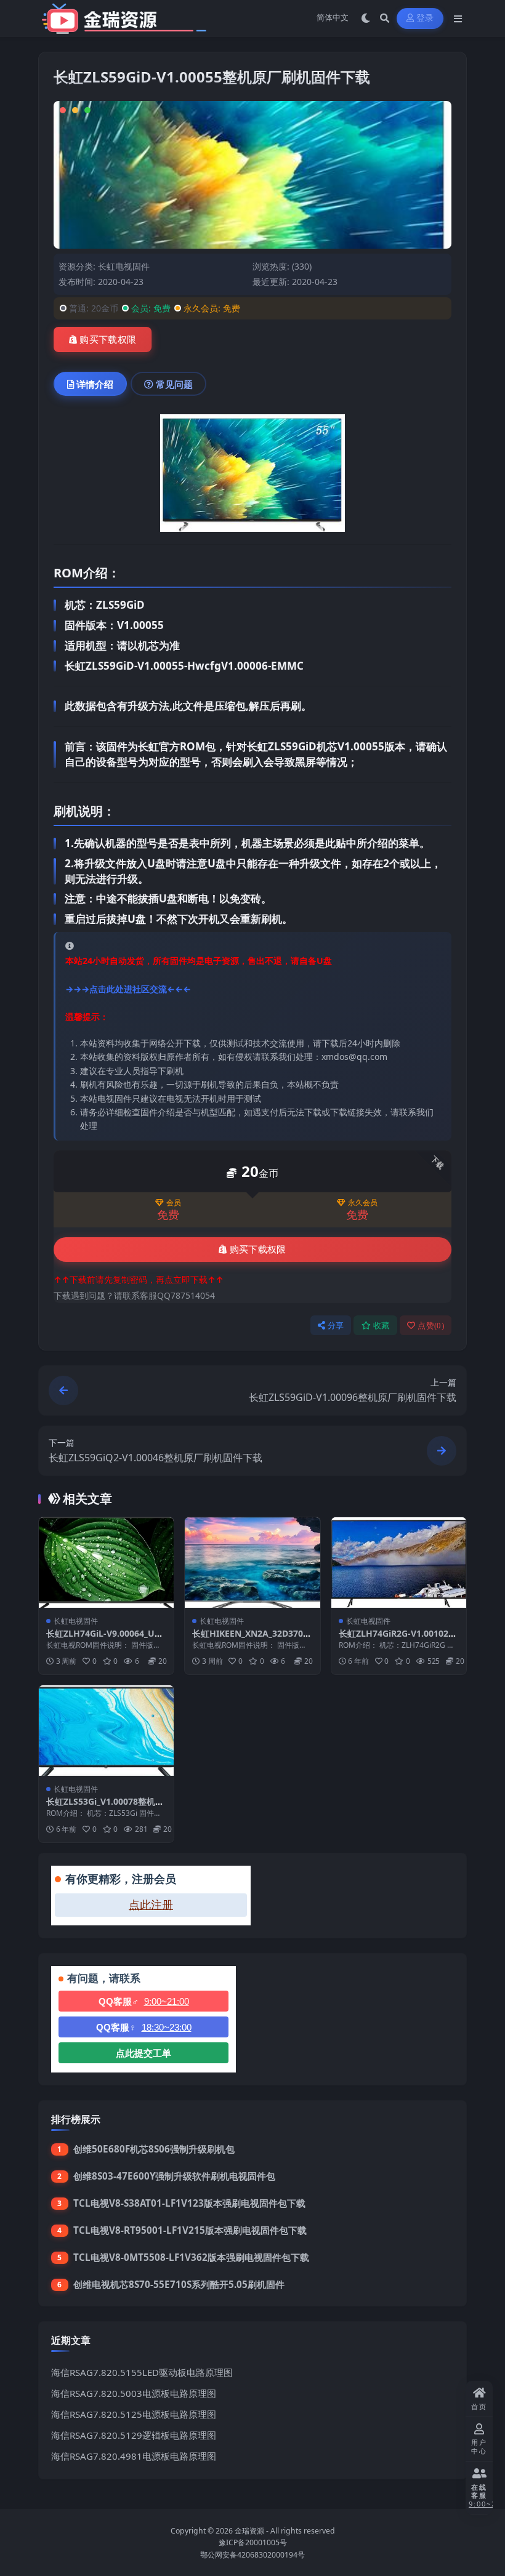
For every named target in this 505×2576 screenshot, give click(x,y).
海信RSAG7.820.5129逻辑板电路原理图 (134, 2435)
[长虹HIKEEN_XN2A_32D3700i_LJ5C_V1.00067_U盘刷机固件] (252, 1562)
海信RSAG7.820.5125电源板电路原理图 (134, 2414)
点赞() (431, 1326)
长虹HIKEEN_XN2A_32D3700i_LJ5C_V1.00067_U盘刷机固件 (251, 1639)
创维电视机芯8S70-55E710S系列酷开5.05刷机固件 (179, 2284)
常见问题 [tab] (174, 384)
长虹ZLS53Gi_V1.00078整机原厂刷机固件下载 (105, 1807)
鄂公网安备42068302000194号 (252, 2555)
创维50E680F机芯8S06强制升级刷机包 (154, 2149)
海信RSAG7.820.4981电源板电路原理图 (134, 2456)
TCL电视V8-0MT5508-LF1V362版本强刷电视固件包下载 (191, 2257)
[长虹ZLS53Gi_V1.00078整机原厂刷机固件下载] (106, 1730)
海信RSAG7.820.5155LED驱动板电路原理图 (142, 2372)
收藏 (382, 1326)
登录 (425, 18)
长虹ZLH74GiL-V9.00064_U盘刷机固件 (105, 1639)
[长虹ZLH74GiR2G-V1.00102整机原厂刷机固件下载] (399, 1562)
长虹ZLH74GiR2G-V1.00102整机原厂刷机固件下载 (398, 1639)
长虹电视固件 (124, 266)
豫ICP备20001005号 (253, 2542)
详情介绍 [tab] (95, 384)
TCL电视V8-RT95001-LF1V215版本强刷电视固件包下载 (190, 2230)
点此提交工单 (143, 2053)
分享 (336, 1326)
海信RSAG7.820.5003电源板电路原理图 (134, 2393)
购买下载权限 (108, 340)
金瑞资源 (249, 2531)
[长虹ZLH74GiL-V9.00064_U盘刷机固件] (106, 1562)
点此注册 (151, 1905)
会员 (174, 1203)
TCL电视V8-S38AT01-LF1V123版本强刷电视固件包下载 (189, 2203)
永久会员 (363, 1203)
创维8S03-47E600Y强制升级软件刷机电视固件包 (174, 2176)
